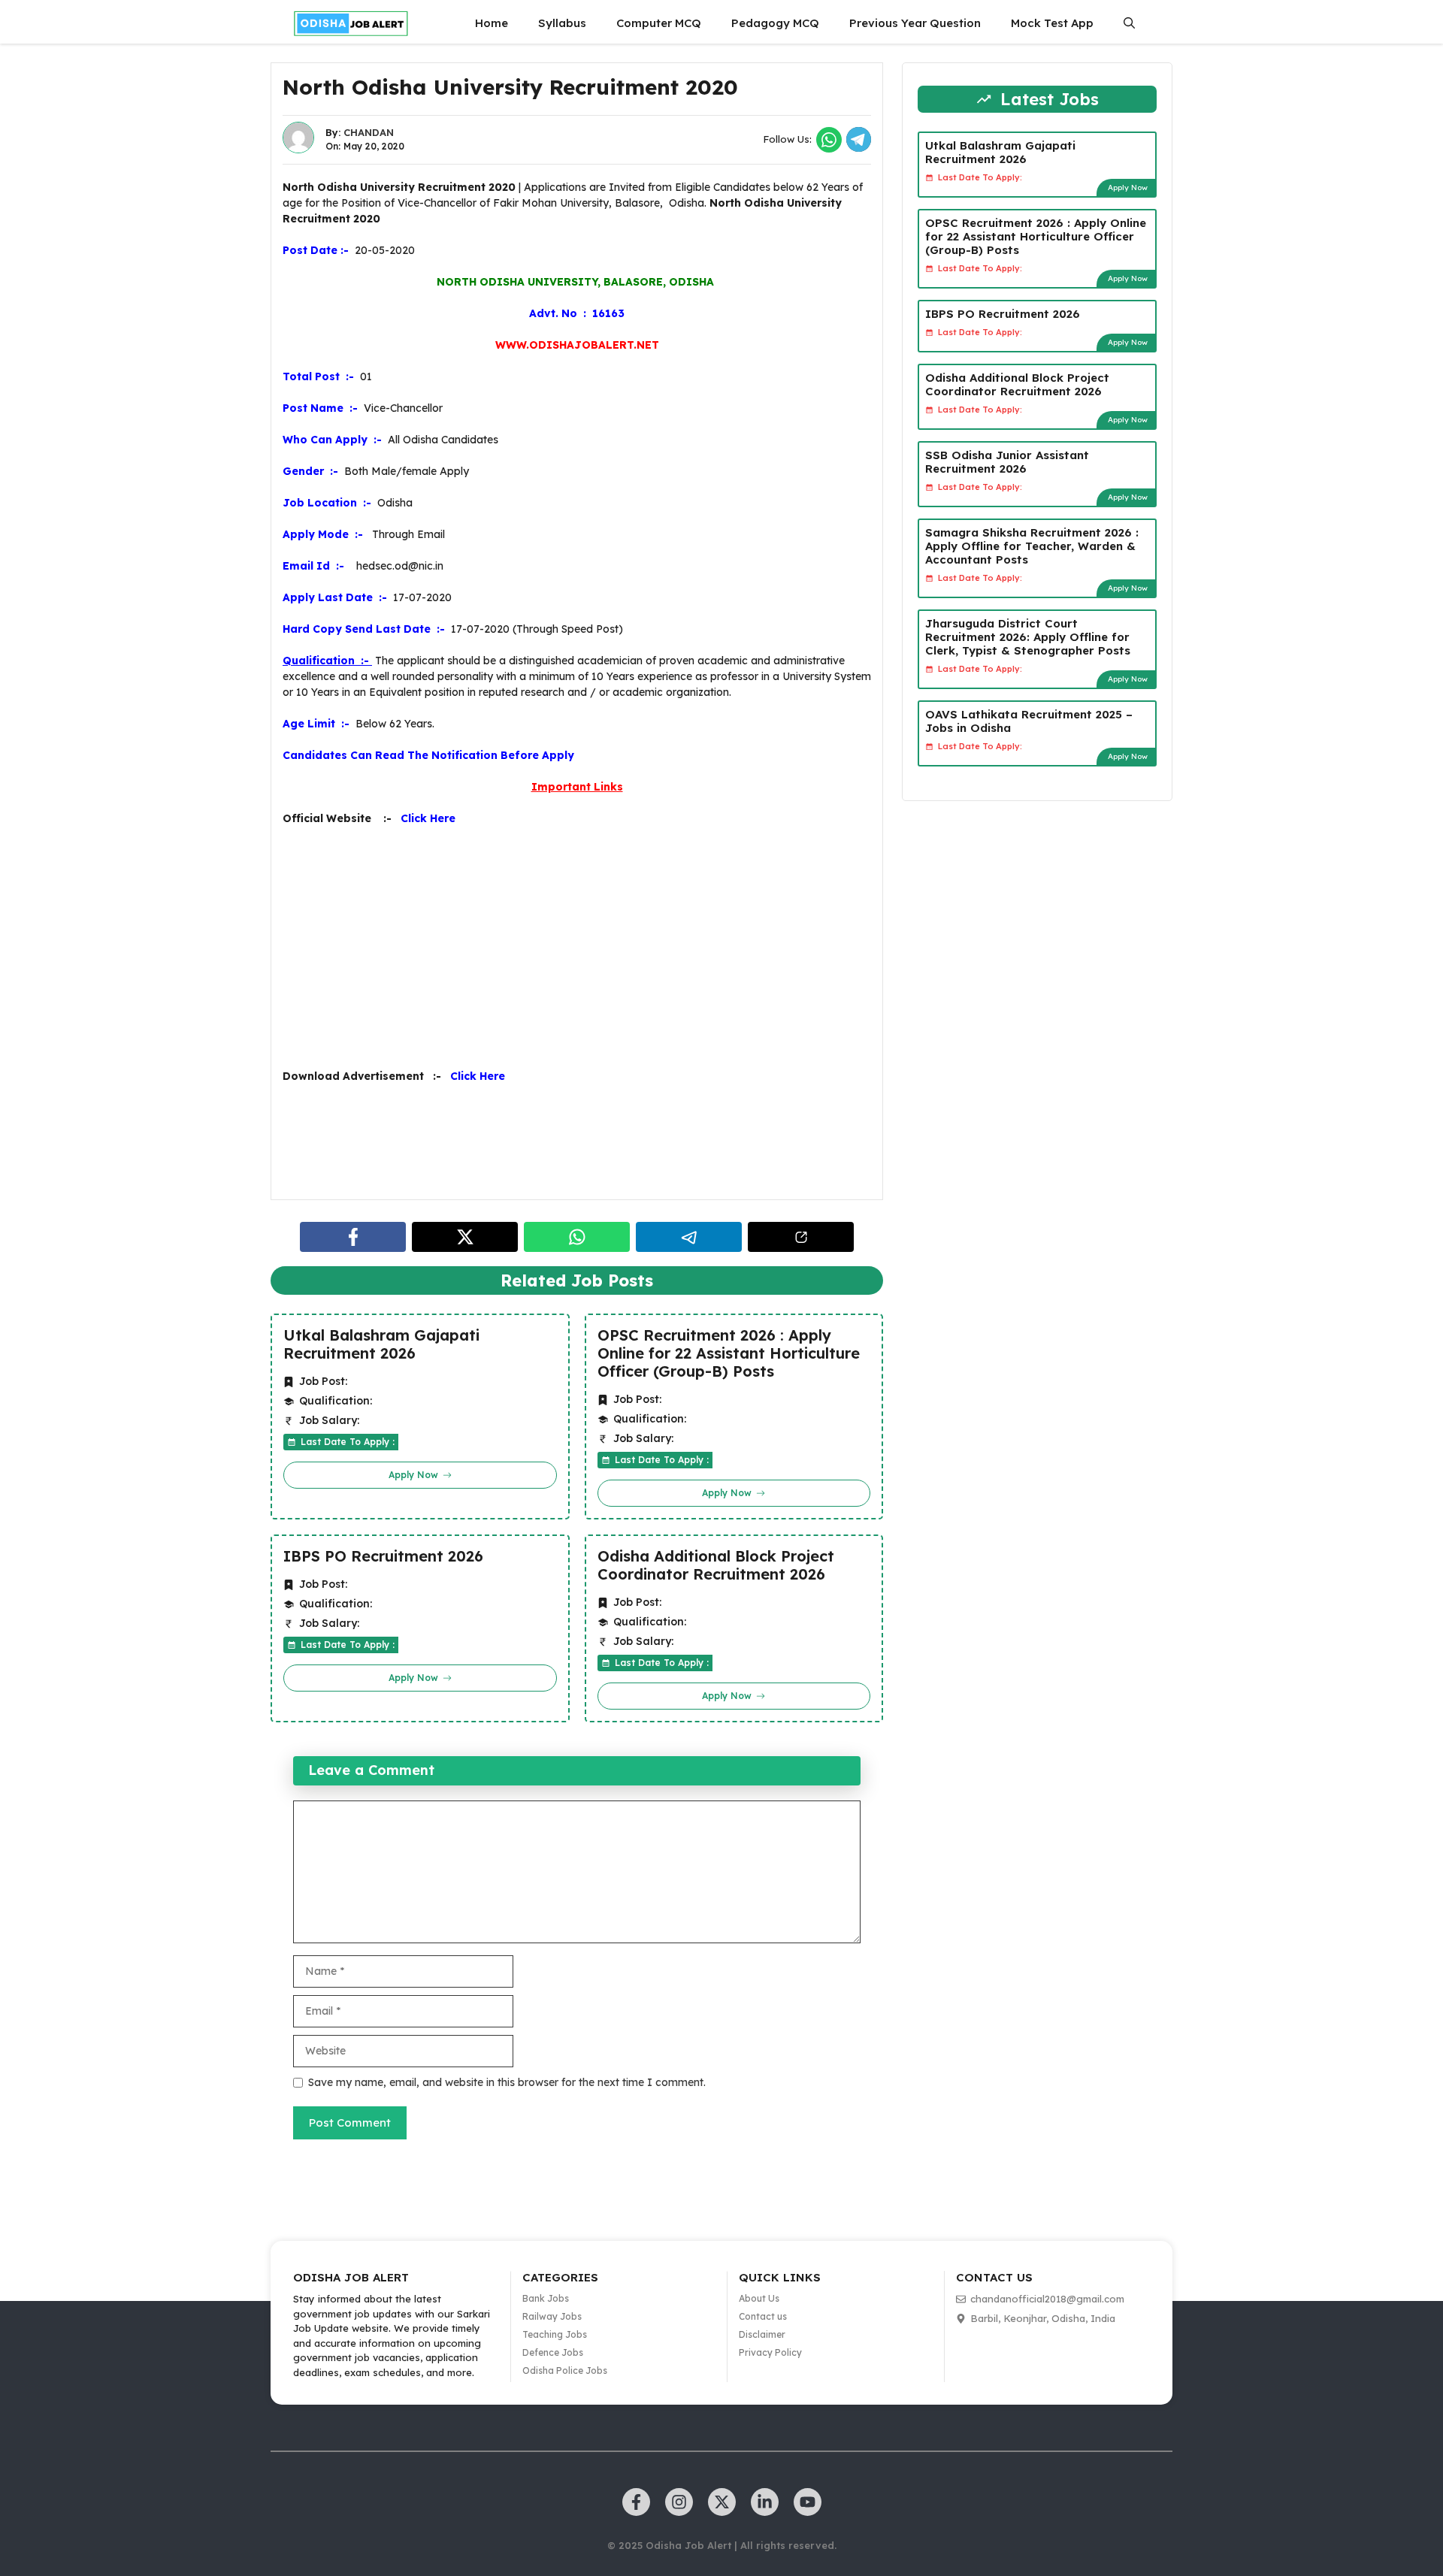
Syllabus (562, 23)
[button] (1129, 23)
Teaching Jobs (555, 2334)
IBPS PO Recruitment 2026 (383, 1556)
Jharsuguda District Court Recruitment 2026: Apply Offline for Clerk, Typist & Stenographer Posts (1028, 637)
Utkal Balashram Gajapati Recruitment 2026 (381, 1344)
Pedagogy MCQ (775, 23)
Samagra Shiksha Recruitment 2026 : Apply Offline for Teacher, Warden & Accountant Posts (1032, 546)
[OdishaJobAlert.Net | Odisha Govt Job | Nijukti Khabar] (351, 23)
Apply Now (1128, 187)
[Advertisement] (577, 948)
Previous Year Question (915, 23)
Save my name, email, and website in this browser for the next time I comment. (507, 2082)
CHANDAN (369, 132)
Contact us (763, 2316)
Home (492, 23)
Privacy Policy (770, 2352)
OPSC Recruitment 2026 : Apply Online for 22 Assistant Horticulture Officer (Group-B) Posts (729, 1353)
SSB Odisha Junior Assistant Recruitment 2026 (1007, 462)
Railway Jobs (552, 2316)
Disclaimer (762, 2334)
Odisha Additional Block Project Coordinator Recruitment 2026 (716, 1565)
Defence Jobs (553, 2352)
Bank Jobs (546, 2298)
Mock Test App (1052, 23)
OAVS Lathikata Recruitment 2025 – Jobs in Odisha (1029, 721)
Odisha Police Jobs (565, 2370)
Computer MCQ (659, 23)
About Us (759, 2298)
